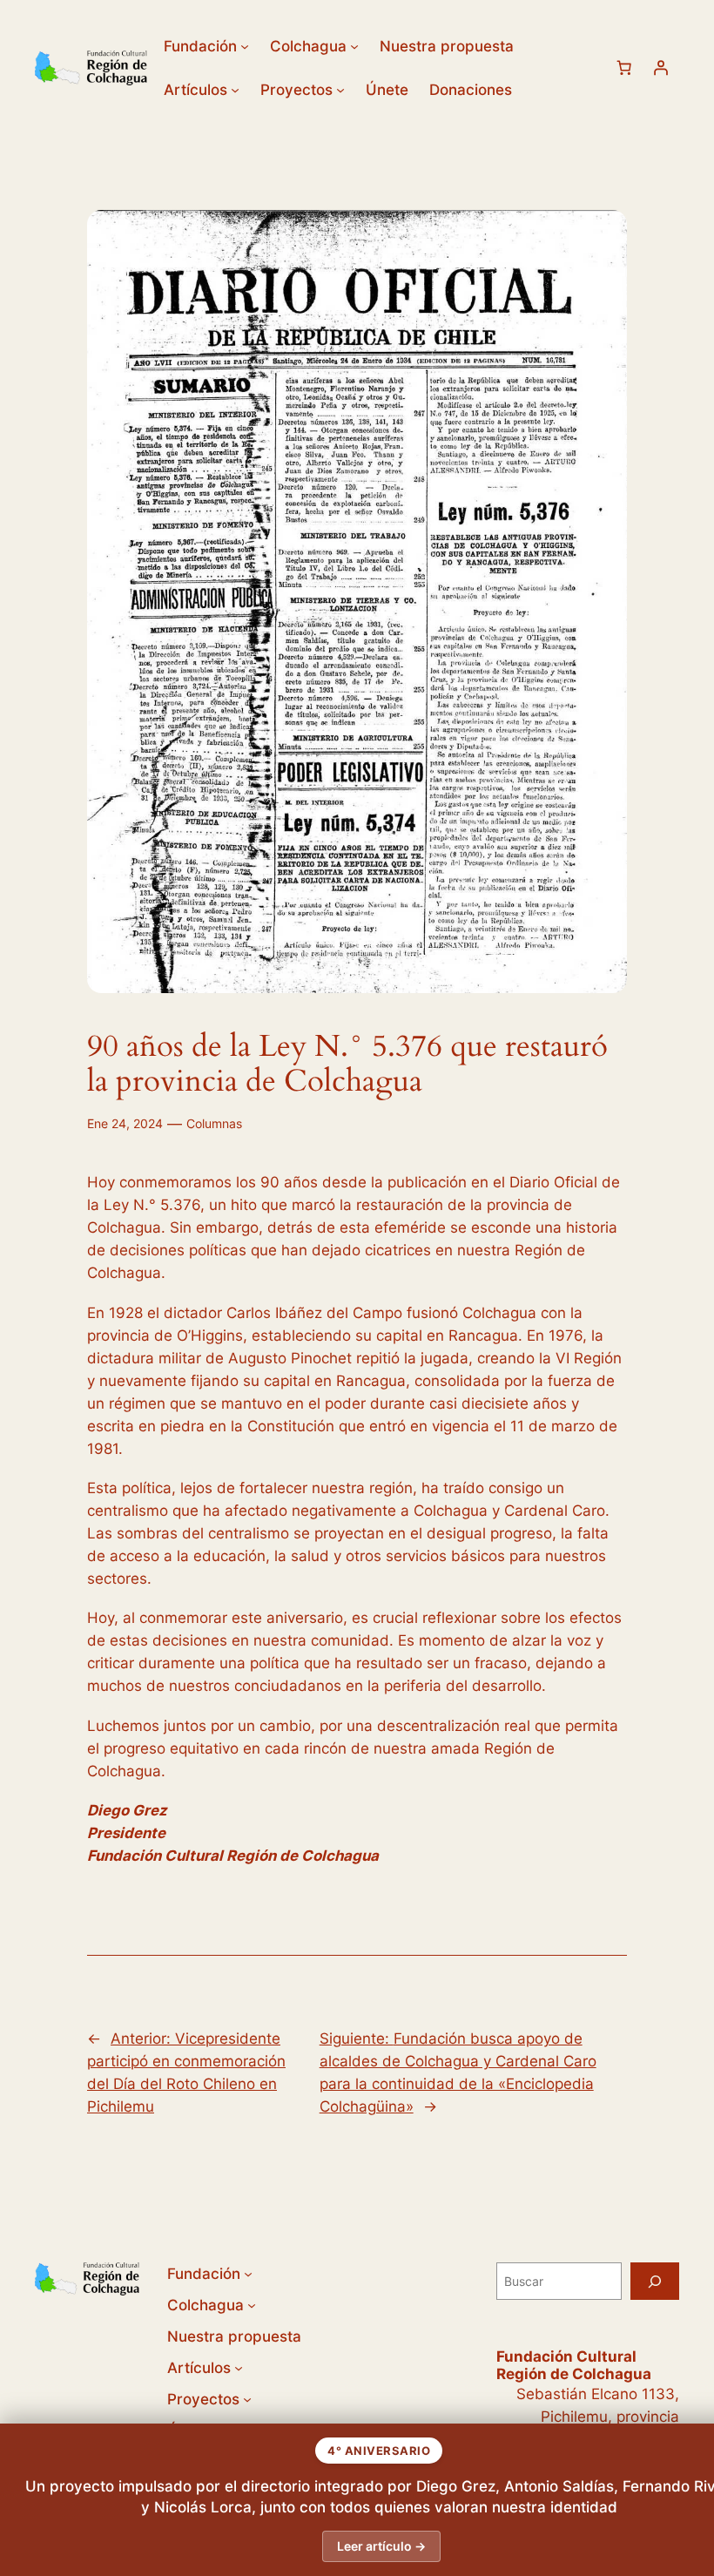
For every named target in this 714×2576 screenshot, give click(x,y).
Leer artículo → (381, 2546)
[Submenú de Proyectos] (340, 90)
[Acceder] (661, 68)
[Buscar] (655, 2281)
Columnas (214, 1123)
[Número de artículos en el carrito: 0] (624, 68)
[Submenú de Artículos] (235, 90)
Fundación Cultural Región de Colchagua (574, 2365)
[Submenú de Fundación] (245, 46)
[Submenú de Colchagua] (354, 46)
